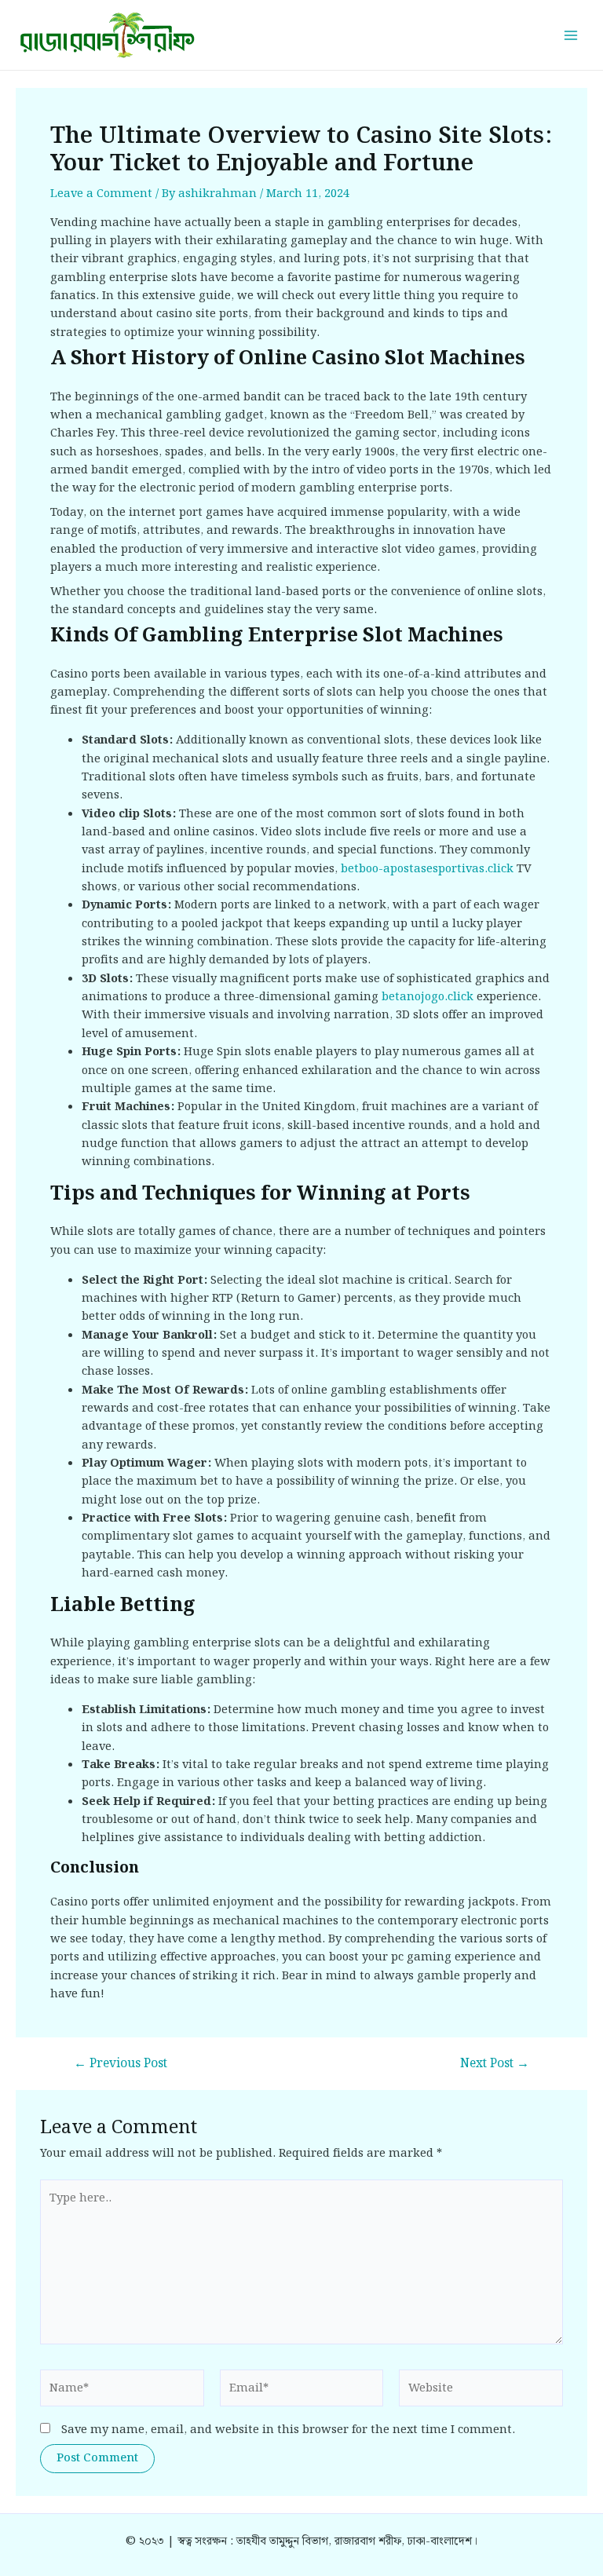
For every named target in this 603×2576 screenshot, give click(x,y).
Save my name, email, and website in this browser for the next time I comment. (288, 2430)
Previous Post (121, 2064)
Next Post (495, 2064)
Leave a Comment (101, 194)
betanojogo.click (428, 997)
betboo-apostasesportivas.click (427, 869)
